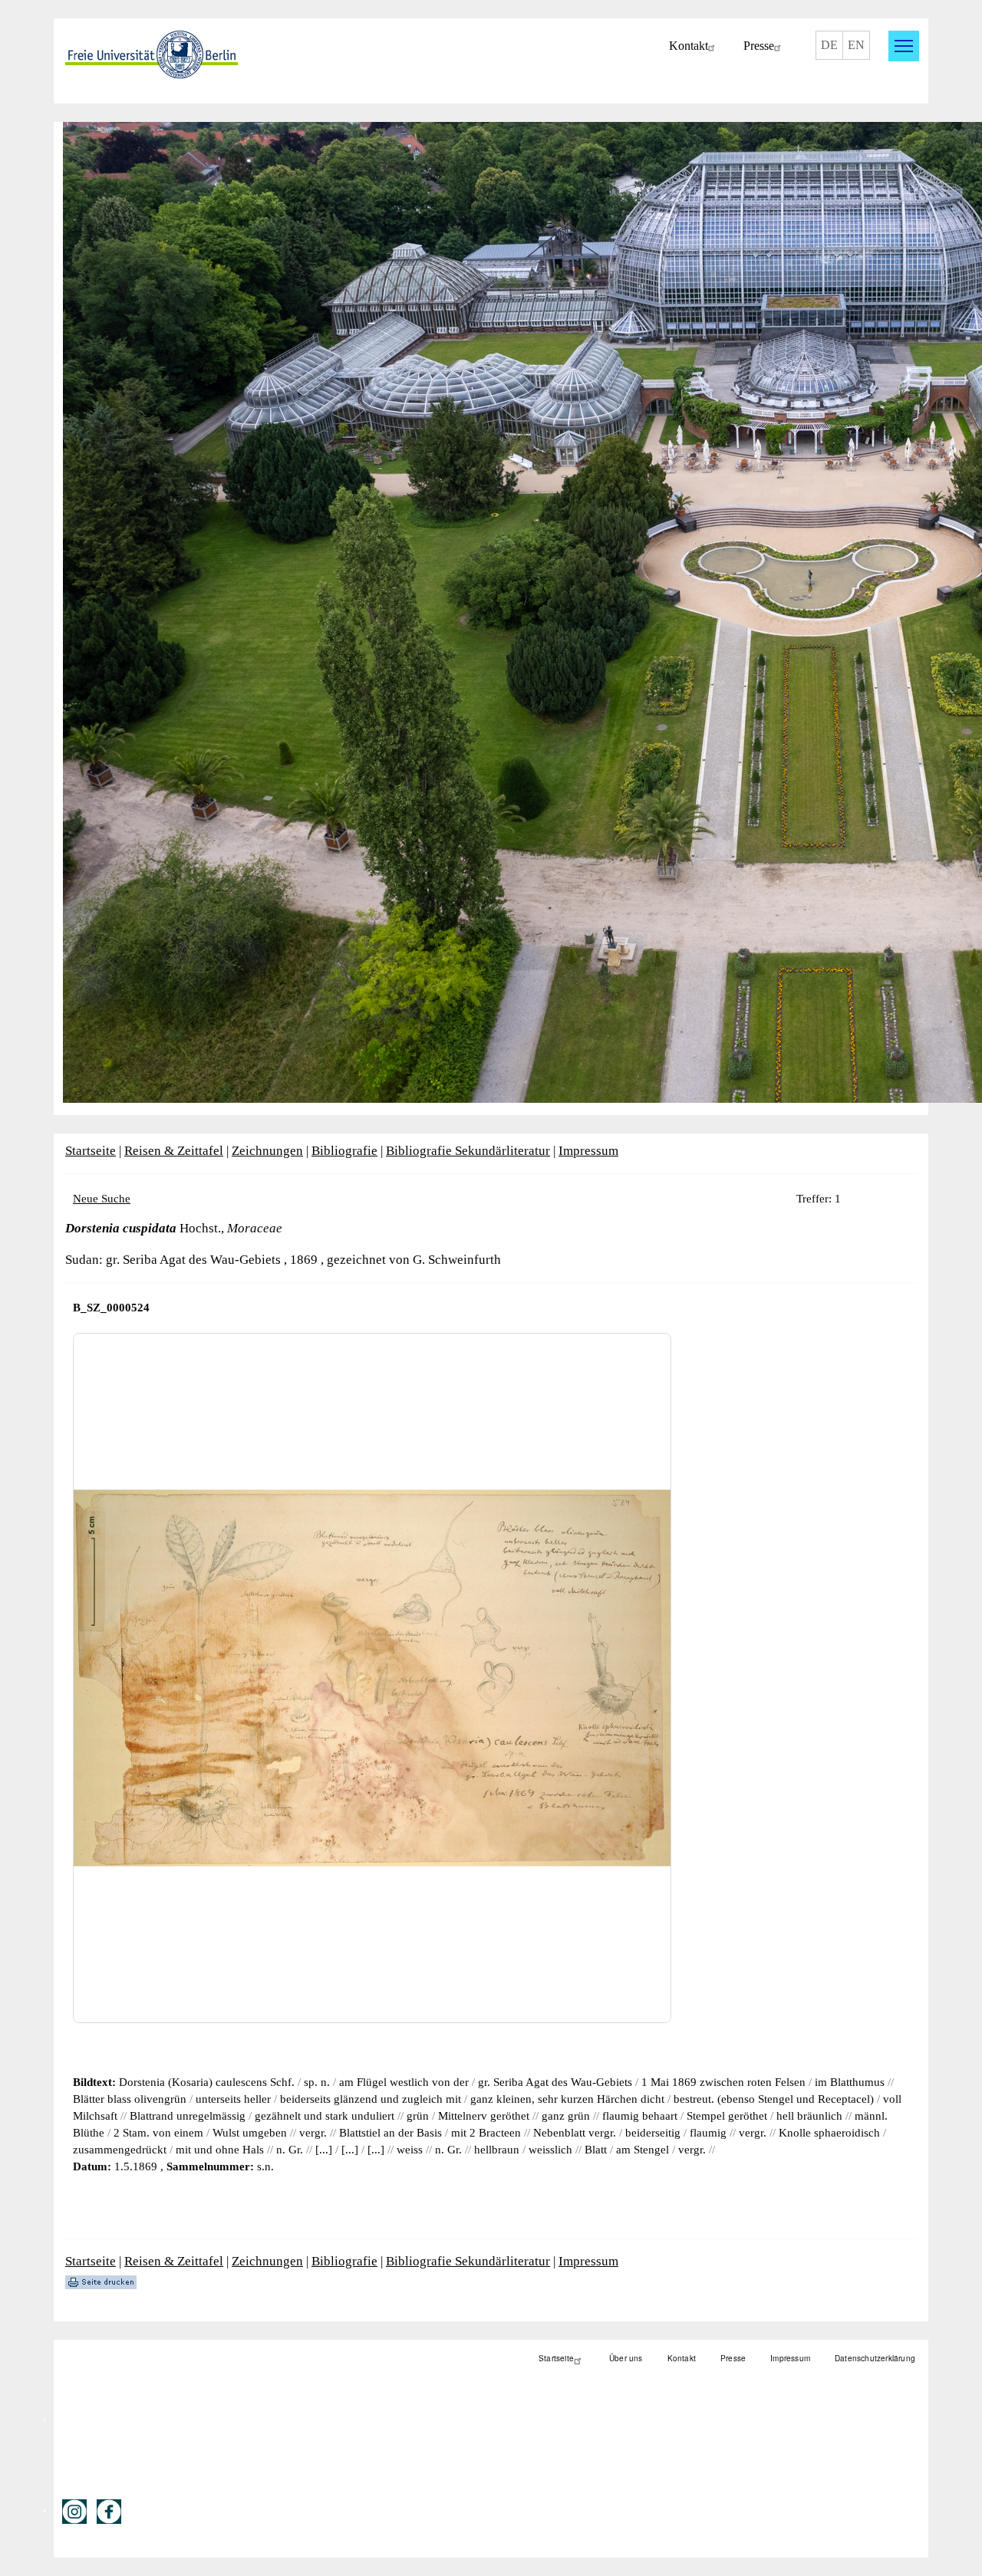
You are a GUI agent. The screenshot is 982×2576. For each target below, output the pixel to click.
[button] (904, 46)
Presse (759, 46)
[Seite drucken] (101, 2281)
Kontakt (689, 46)
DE (829, 45)
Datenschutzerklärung (875, 2358)
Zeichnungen (267, 1151)
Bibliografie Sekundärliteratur (468, 1151)
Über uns (626, 2358)
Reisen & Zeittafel (174, 1151)
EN (856, 45)
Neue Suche (102, 1199)
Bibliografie (344, 1151)
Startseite (91, 1151)
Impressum (588, 1151)
